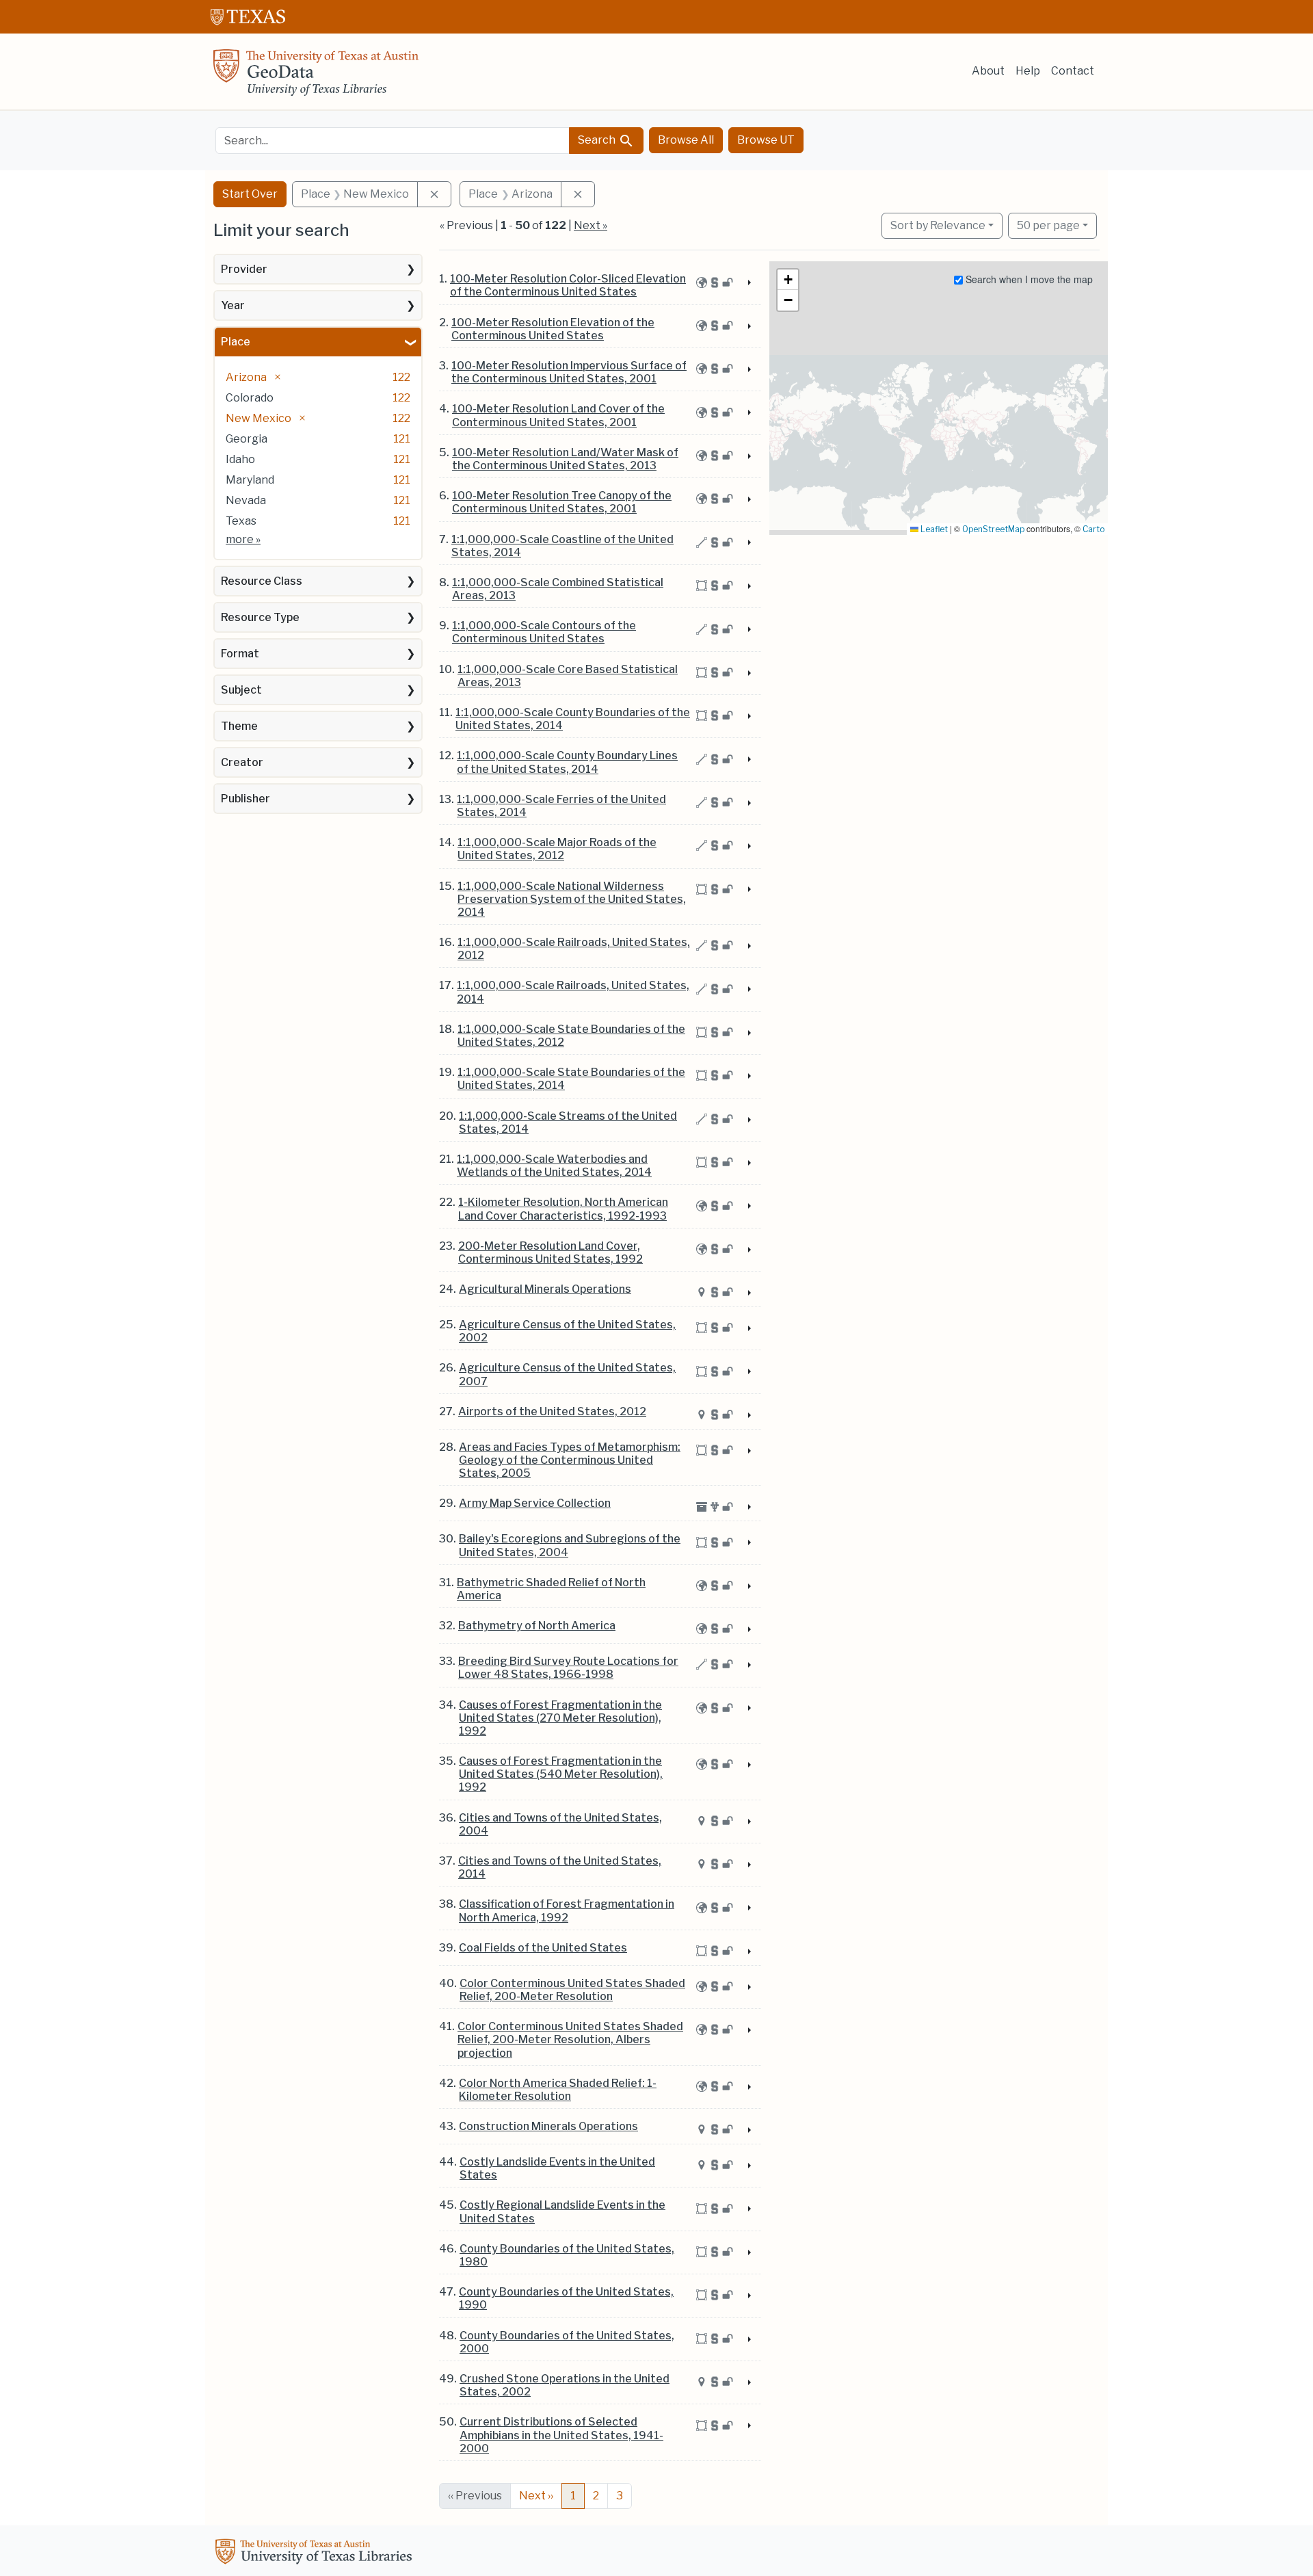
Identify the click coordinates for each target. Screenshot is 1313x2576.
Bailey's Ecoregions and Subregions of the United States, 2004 (570, 1545)
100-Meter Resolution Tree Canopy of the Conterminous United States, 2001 (562, 502)
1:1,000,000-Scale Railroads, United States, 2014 (573, 992)
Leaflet (933, 529)
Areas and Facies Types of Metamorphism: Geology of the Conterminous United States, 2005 (570, 1460)
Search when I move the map (1028, 279)
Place (236, 342)
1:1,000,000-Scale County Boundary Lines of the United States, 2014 (567, 762)
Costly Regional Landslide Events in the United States (562, 2211)
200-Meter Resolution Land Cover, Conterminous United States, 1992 (551, 1252)
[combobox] (393, 141)
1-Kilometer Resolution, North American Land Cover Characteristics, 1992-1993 (563, 1209)
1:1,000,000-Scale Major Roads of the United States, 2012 (557, 849)
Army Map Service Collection (535, 1503)
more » (243, 539)
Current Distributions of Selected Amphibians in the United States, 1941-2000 (561, 2435)
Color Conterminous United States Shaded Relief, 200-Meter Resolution (572, 1990)
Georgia (247, 439)
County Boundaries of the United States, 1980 (567, 2255)
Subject (241, 690)
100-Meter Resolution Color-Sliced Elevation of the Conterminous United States (568, 285)
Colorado (250, 398)
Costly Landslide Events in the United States (557, 2168)
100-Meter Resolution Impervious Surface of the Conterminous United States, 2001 (569, 372)
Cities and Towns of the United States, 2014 (560, 1867)
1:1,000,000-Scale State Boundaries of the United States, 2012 (571, 1036)
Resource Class (262, 581)
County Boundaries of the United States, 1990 (566, 2298)
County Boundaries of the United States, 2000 (567, 2342)
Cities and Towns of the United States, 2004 (560, 1824)
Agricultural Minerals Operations (545, 1289)
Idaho (240, 459)
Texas (241, 521)
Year (233, 305)
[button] (788, 280)
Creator (242, 762)
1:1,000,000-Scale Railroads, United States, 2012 (574, 949)
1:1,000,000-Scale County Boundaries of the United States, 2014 (573, 719)
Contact (1073, 71)
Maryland (250, 480)
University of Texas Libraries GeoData (316, 77)
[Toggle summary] (748, 283)
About (988, 71)
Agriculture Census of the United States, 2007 (567, 1374)
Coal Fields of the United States (543, 1948)
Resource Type (260, 617)
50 (1048, 225)
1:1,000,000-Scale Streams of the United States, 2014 (568, 1122)
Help (1028, 71)
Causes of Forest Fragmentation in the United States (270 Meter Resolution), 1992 (560, 1718)
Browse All (686, 140)
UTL (316, 2553)
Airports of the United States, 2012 (552, 1411)
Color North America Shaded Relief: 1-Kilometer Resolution (558, 2090)
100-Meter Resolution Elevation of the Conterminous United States (553, 329)
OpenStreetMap (993, 529)
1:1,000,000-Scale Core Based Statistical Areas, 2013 (568, 676)
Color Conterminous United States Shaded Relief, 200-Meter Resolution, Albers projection (570, 2039)
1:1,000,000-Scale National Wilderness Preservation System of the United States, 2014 (572, 899)
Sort (938, 225)
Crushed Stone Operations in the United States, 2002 (565, 2385)
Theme (239, 726)
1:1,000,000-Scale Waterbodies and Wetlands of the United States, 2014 (554, 1166)
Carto (1093, 529)
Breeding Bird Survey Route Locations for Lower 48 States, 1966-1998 (568, 1668)
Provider (244, 269)
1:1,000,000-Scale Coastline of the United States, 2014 (562, 546)
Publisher (246, 799)
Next (536, 2496)
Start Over (250, 194)
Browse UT (766, 140)
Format (240, 654)
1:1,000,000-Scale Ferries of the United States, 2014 (561, 806)
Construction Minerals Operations (548, 2126)
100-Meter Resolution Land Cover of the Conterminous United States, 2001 (558, 415)
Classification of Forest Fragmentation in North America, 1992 (567, 1910)
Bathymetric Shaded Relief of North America (551, 1589)
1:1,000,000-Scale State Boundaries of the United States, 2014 (571, 1079)
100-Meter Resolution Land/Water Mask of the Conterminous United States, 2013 (565, 459)
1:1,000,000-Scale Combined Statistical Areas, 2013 (558, 589)
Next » (591, 225)
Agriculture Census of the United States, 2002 (567, 1331)
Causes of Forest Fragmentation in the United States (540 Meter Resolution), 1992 (561, 1774)
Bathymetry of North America (537, 1626)
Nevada (246, 500)
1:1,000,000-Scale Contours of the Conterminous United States (544, 632)
